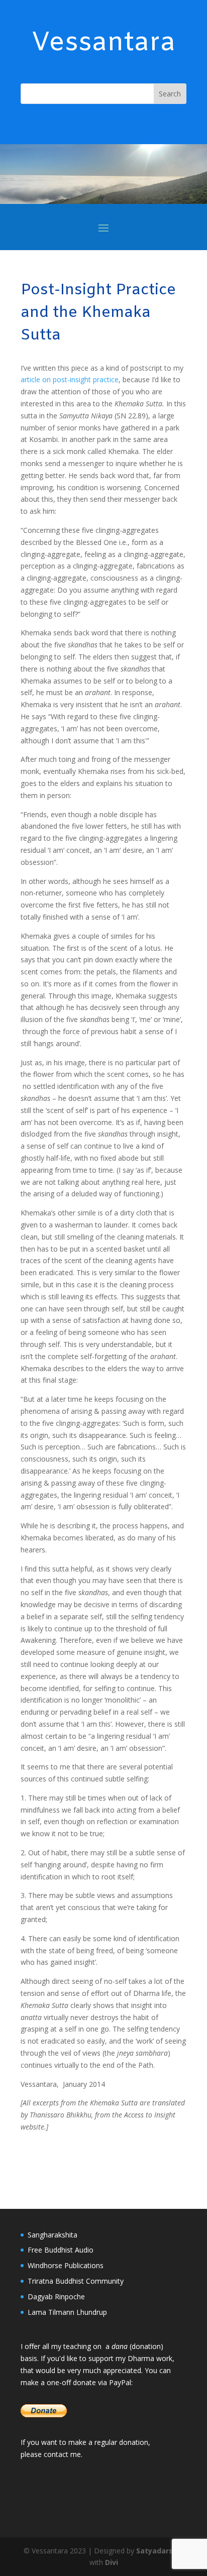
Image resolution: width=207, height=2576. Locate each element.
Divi (112, 2562)
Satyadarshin (160, 2551)
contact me (62, 2454)
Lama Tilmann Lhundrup (67, 2312)
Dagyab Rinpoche (56, 2297)
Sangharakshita (53, 2235)
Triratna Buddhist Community (76, 2281)
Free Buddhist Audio (61, 2250)
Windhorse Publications (66, 2265)
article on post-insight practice (70, 379)
